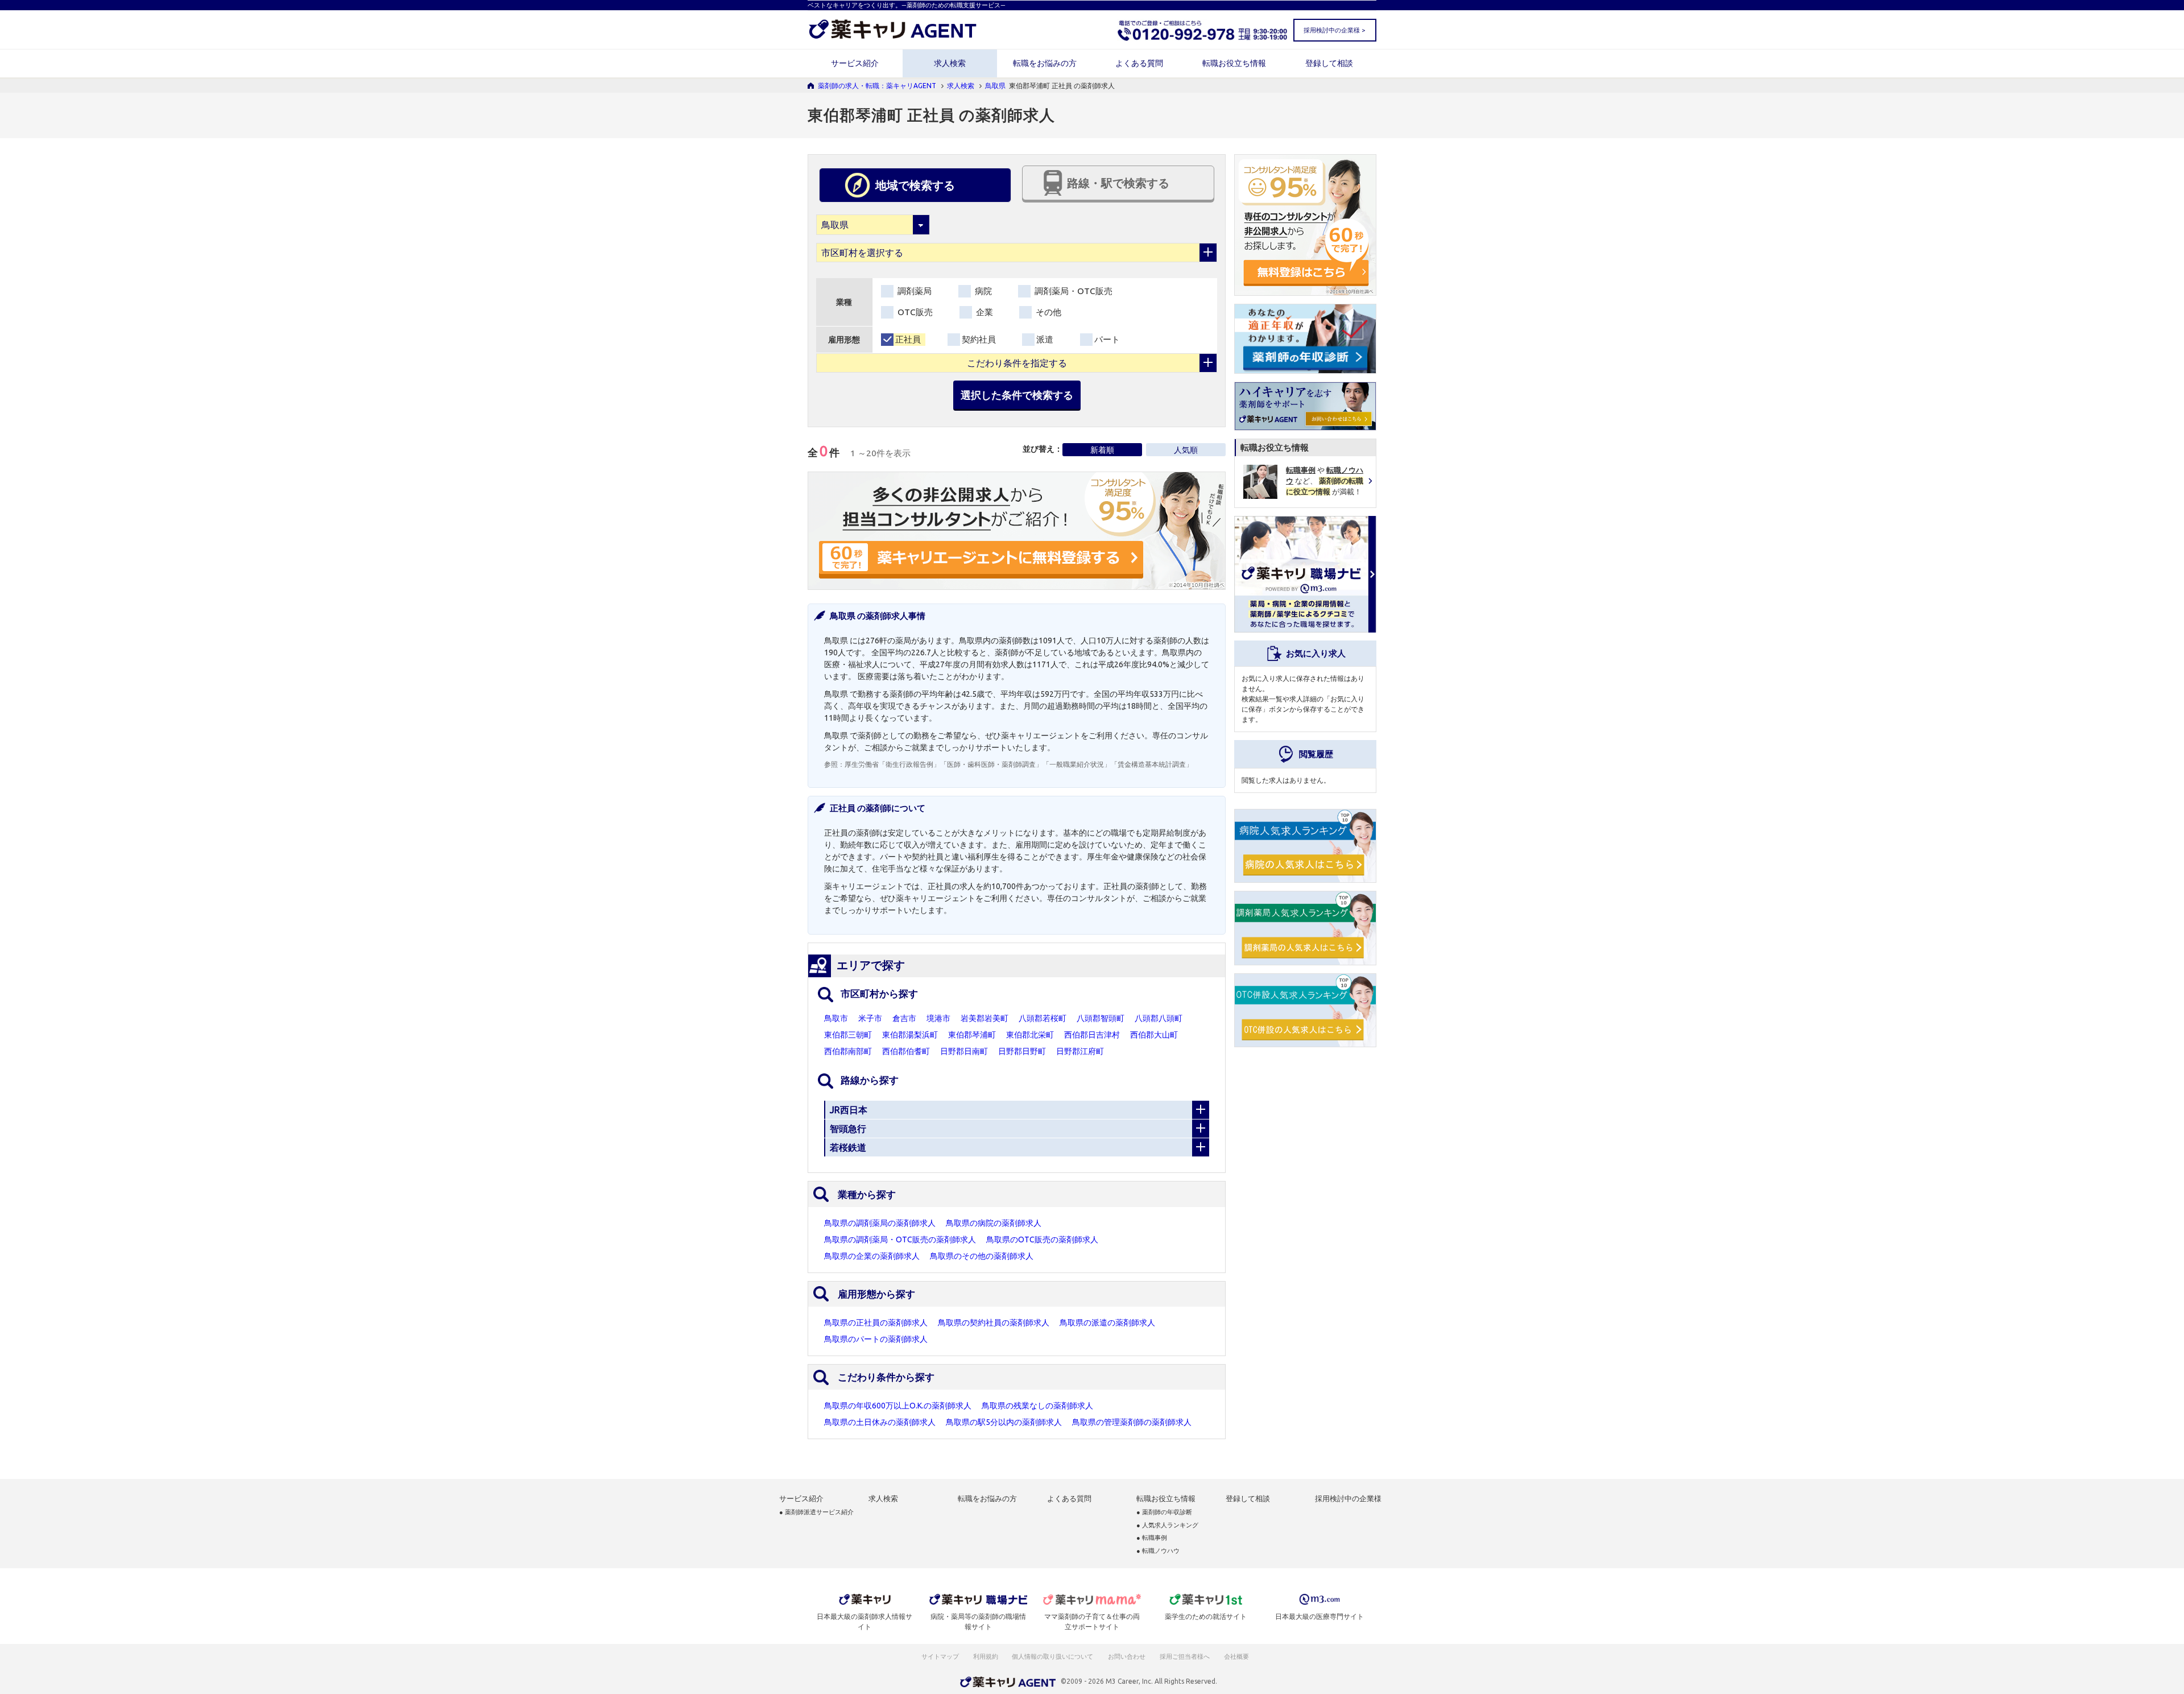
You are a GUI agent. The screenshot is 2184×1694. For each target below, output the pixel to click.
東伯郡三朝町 (848, 1035)
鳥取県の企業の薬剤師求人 (872, 1256)
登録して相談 (1329, 63)
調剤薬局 (913, 291)
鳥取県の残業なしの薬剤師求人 (1037, 1406)
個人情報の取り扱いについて (1053, 1656)
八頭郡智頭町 (1101, 1018)
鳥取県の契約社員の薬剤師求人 (994, 1323)
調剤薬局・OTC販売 (1072, 291)
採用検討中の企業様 (1348, 1499)
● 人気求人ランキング (1167, 1525)
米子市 (870, 1018)
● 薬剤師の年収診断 (1164, 1512)
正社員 (908, 339)
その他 (1047, 312)
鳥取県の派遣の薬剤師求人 (1107, 1323)
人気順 (1186, 450)
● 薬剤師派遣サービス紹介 (816, 1512)
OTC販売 (914, 312)
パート (1107, 339)
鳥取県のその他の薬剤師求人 (982, 1256)
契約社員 (979, 339)
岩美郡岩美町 (985, 1018)
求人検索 (950, 63)
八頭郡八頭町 (1159, 1018)
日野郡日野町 (1022, 1051)
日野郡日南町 (964, 1051)
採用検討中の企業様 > (1334, 30)
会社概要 (1237, 1656)
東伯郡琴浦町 (972, 1035)
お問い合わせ (1127, 1656)
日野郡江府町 (1080, 1051)
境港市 (938, 1018)
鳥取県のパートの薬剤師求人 (876, 1339)
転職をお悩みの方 (1045, 63)
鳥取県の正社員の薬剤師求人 (876, 1323)
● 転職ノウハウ (1158, 1551)
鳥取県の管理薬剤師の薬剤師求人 (1132, 1422)
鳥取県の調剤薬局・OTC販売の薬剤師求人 (900, 1239)
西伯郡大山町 (1154, 1035)
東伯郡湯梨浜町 (910, 1035)
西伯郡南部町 (848, 1051)
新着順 (1102, 450)
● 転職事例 (1152, 1538)
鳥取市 (836, 1018)
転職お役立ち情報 (1234, 63)
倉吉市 (904, 1018)
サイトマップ (940, 1656)
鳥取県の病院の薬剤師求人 (994, 1223)
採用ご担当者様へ (1185, 1656)
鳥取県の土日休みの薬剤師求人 (880, 1422)
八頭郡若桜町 (1043, 1018)
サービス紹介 (855, 63)
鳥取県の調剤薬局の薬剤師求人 (880, 1223)
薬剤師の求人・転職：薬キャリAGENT (877, 86)
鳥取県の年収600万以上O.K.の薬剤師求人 (898, 1406)
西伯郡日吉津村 (1092, 1035)
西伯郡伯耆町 (906, 1051)
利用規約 (986, 1656)
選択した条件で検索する (1017, 395)
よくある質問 (1139, 63)
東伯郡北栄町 (1030, 1035)
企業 (983, 312)
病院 (982, 291)
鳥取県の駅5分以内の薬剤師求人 (1004, 1422)
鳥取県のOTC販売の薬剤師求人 (1042, 1239)
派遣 (1045, 339)
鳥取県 (995, 86)
